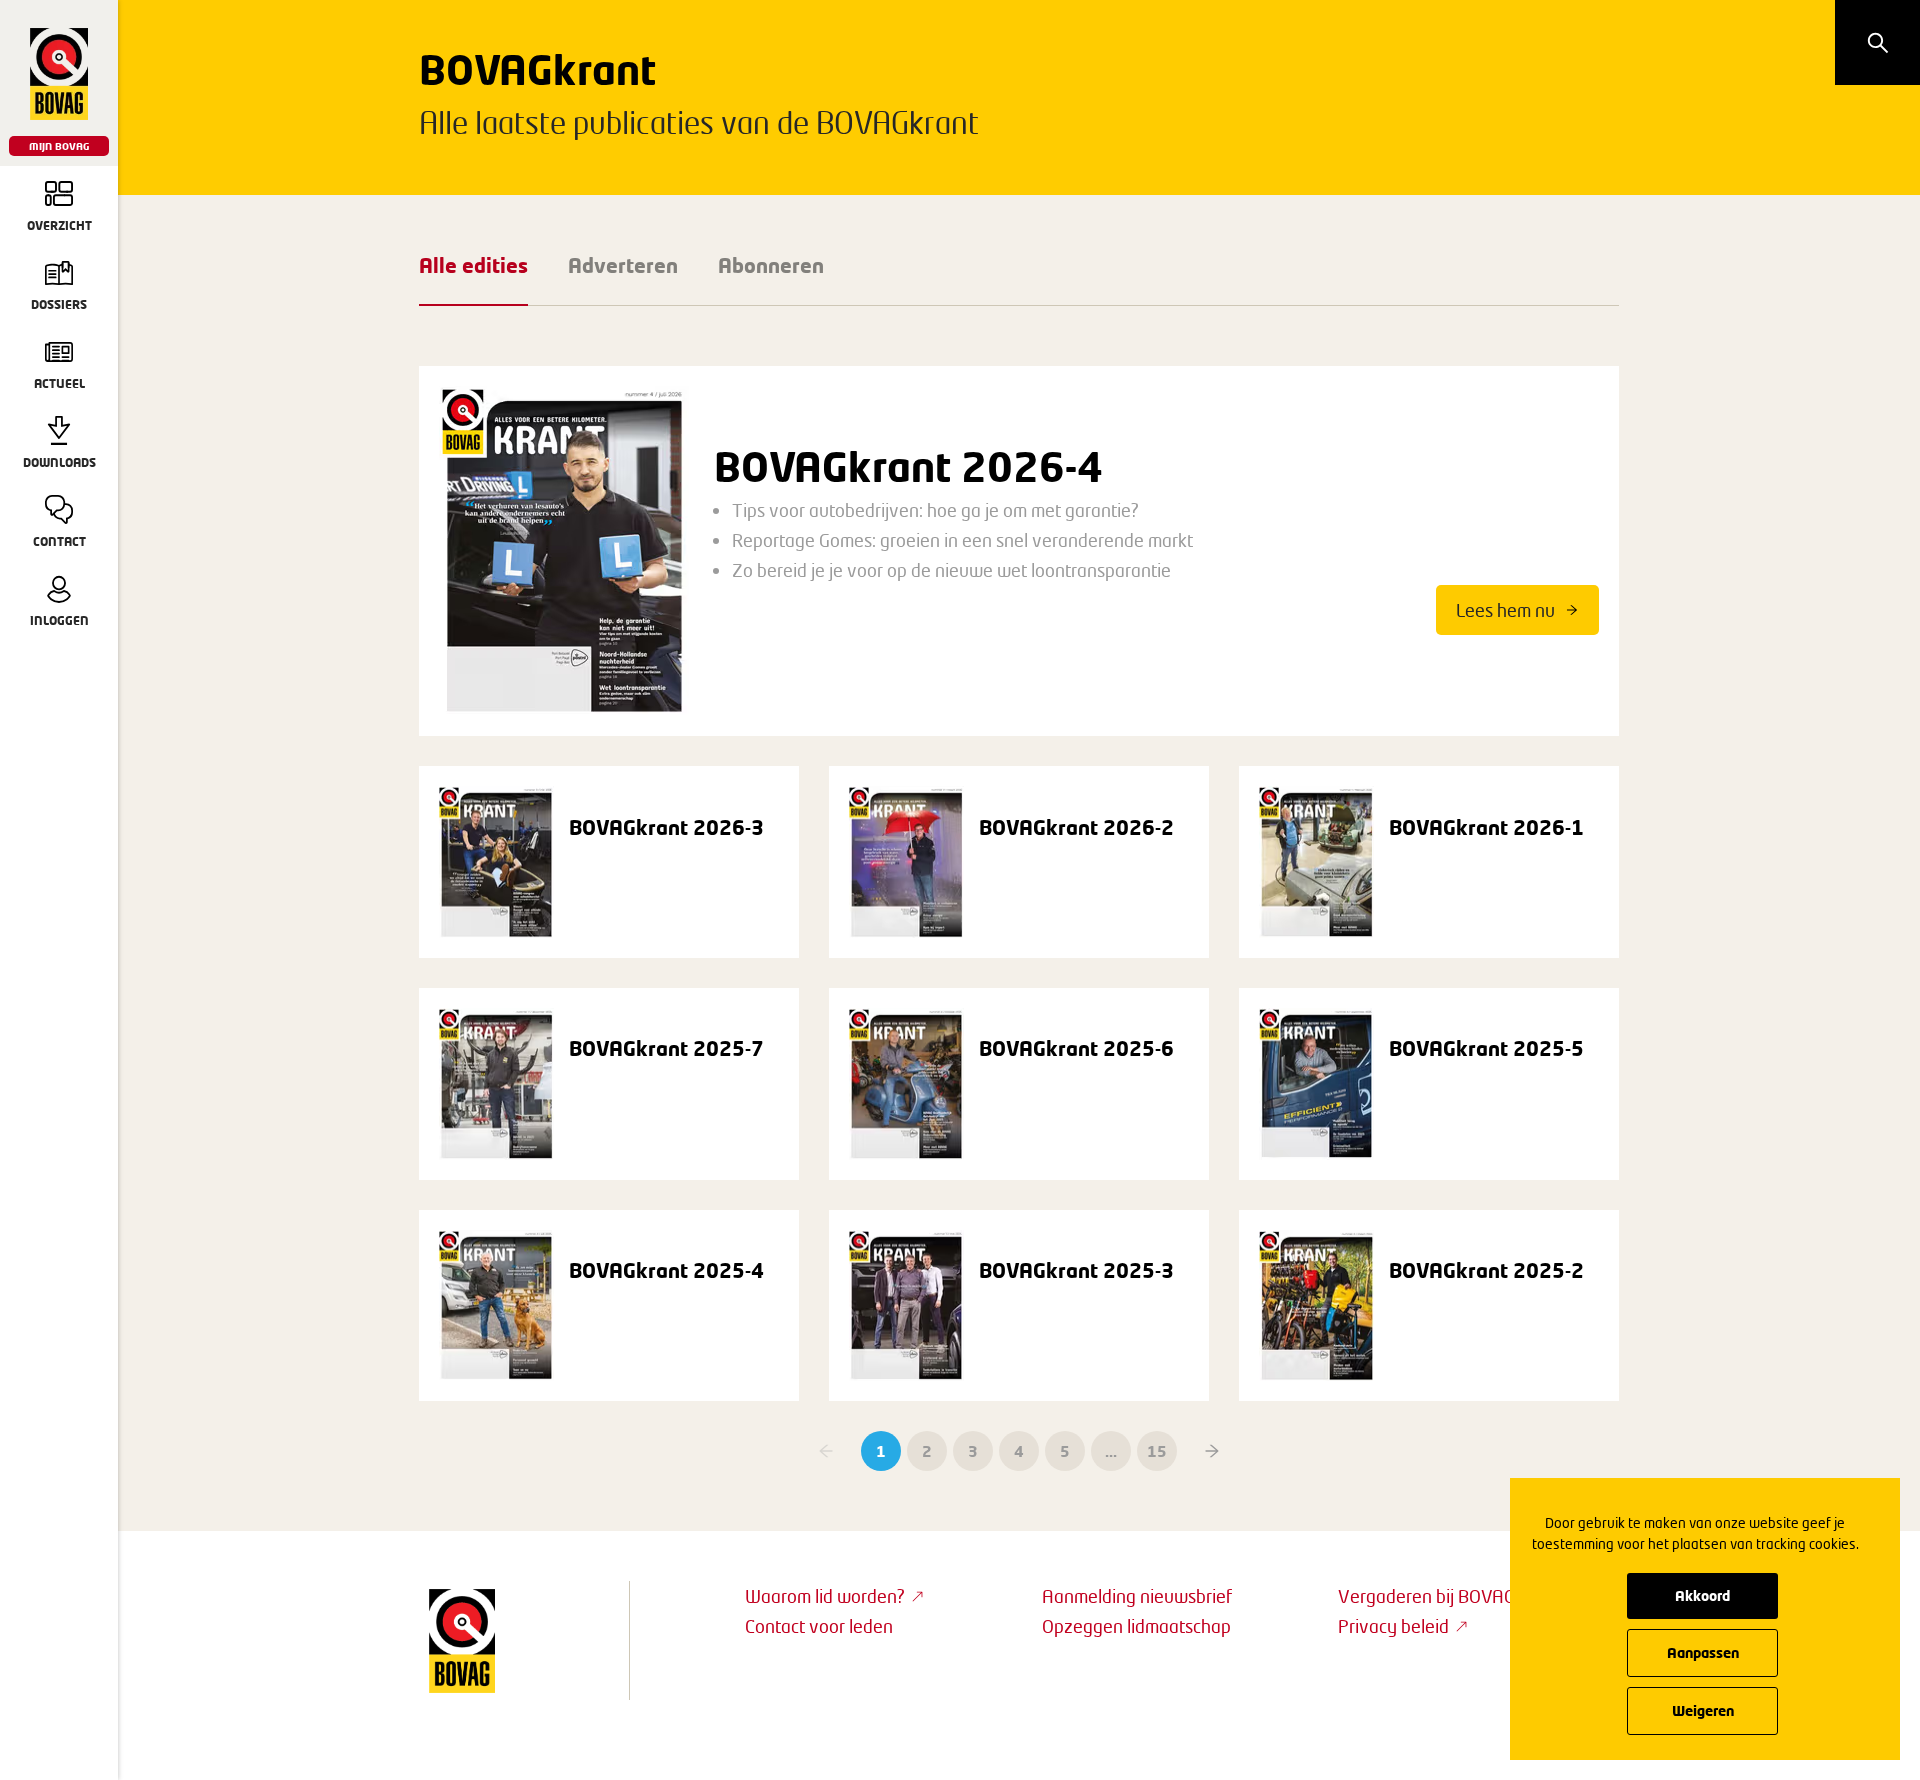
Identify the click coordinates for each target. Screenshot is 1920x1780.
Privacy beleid (1393, 1626)
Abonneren (771, 265)
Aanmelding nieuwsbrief (1137, 1596)
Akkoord (1702, 1595)
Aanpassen (1703, 1652)
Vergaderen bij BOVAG (1426, 1596)
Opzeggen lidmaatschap (1136, 1626)
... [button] (1111, 1451)
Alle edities (473, 265)
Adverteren (623, 265)
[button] (1212, 1451)
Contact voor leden (819, 1626)
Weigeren (1703, 1710)
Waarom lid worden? (825, 1596)
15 (1157, 1451)
